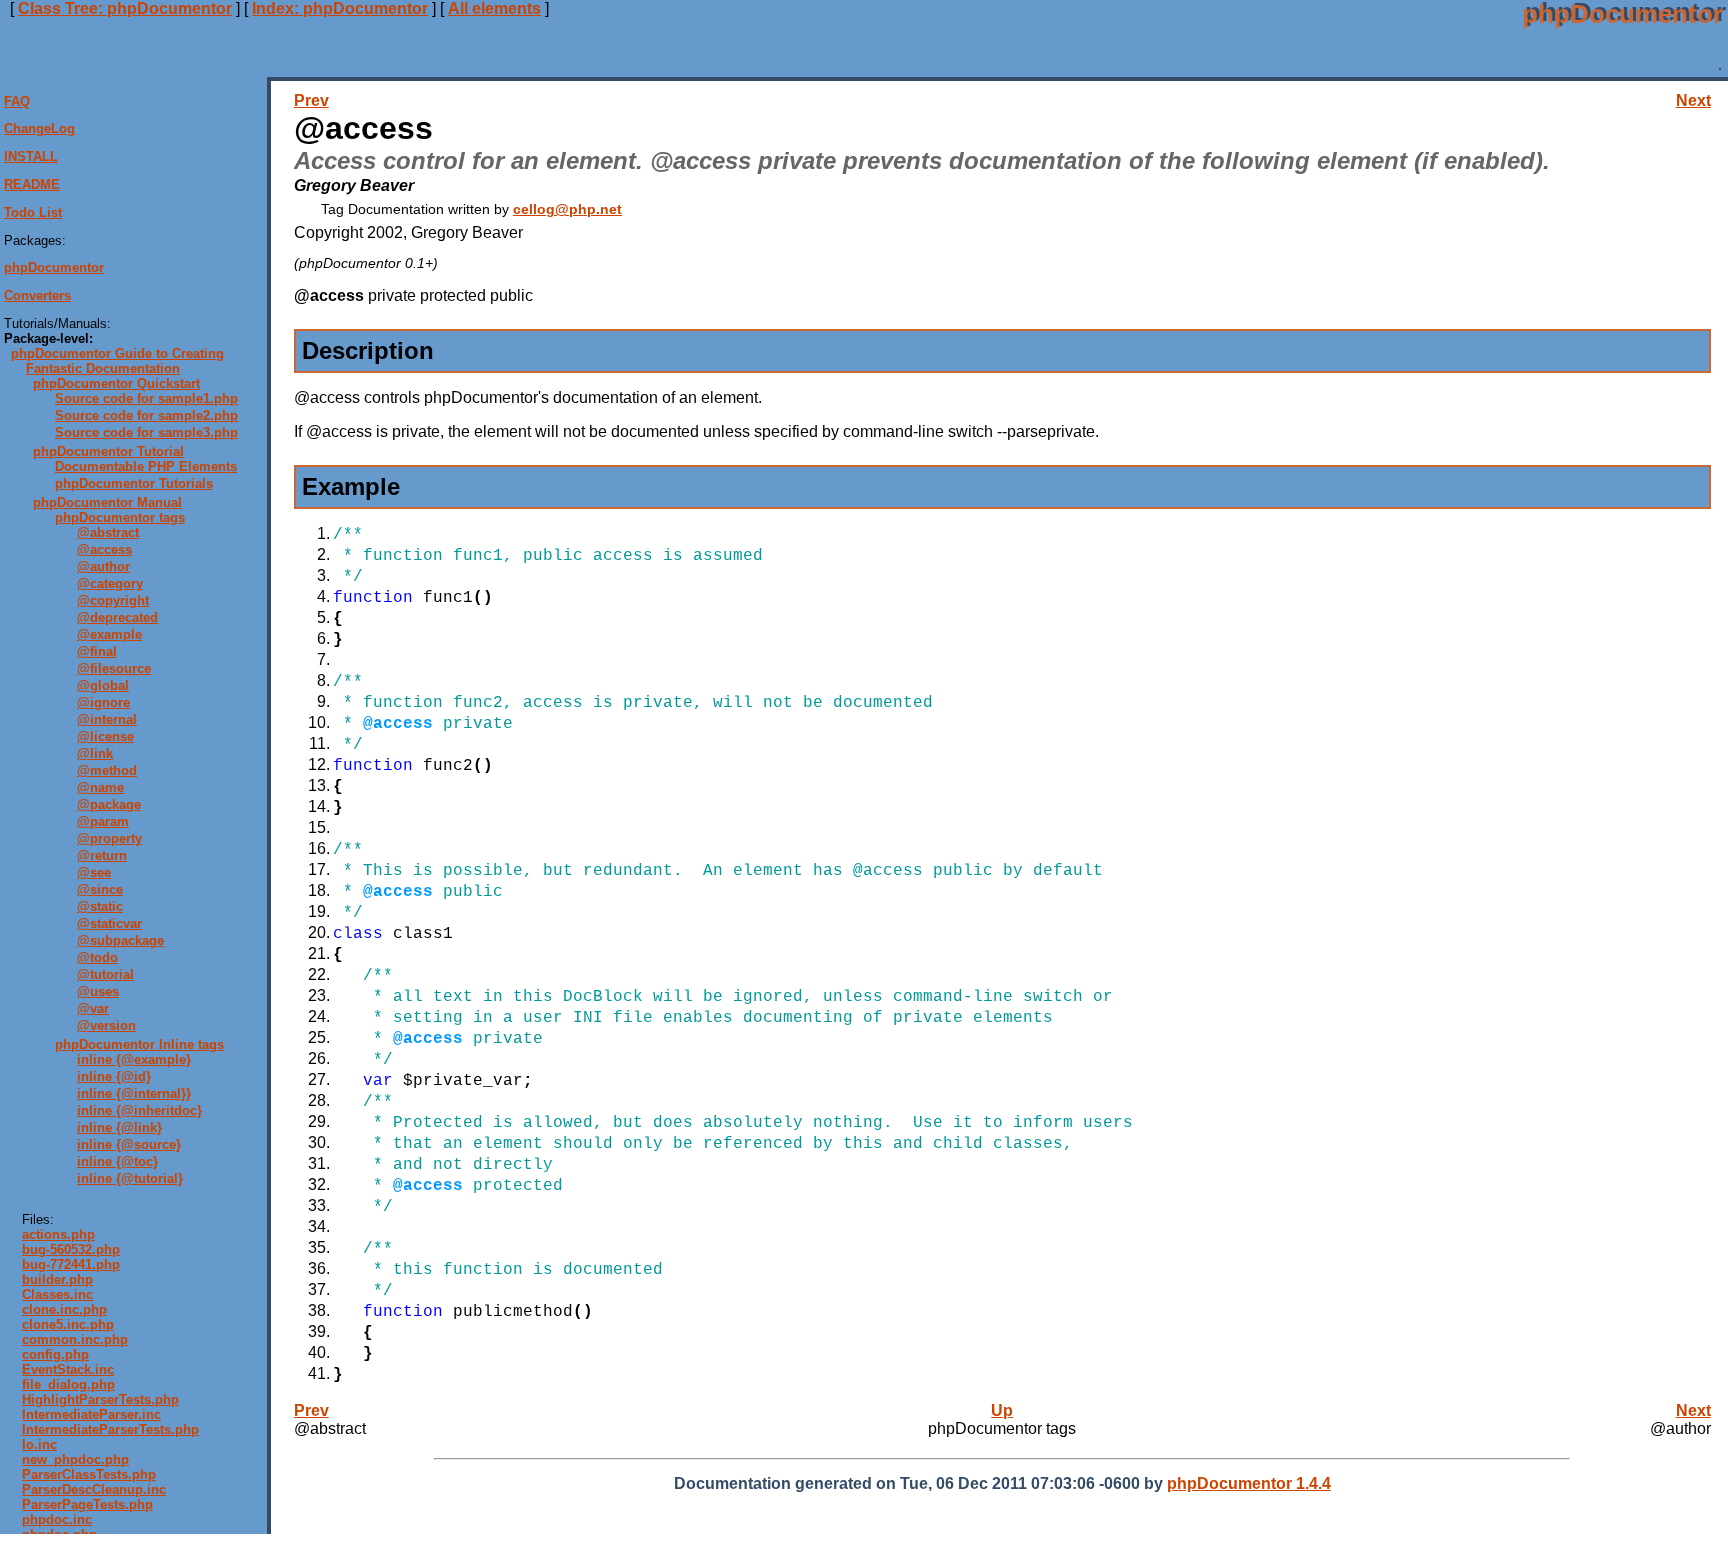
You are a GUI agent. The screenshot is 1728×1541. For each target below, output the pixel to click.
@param (103, 821)
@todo (97, 957)
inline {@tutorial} (130, 1178)
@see (94, 872)
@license (105, 736)
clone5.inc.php (68, 1324)
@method (107, 770)
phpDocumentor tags (120, 517)
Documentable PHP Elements (146, 466)
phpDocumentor (54, 268)
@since (100, 889)
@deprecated (117, 617)
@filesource (114, 668)
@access (104, 549)
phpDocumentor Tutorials (134, 483)
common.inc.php (75, 1339)
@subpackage (120, 940)
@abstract (108, 532)
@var (93, 1008)
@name (100, 787)
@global (103, 685)
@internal (107, 719)
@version (106, 1025)
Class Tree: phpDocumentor (125, 8)
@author (103, 566)
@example (109, 634)
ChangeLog (39, 129)
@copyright (113, 600)
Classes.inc (57, 1294)
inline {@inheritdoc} (139, 1110)
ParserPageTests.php (87, 1504)
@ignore (103, 702)
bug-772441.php (71, 1264)
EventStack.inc (68, 1369)
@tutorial (105, 974)
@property (109, 838)
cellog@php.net (567, 209)
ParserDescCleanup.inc (94, 1489)
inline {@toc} (117, 1161)
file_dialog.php (68, 1384)
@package (109, 804)
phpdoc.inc (57, 1519)
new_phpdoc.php (75, 1459)
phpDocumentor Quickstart (116, 383)
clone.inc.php (64, 1309)
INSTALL (31, 156)
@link (95, 753)
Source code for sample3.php (146, 432)
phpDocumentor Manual (107, 502)
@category (110, 583)
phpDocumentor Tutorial (108, 451)
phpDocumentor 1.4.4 (1249, 1483)
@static (100, 906)
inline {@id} (114, 1076)
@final (97, 651)
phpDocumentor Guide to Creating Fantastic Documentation (117, 361)
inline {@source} (129, 1144)
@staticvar (109, 923)
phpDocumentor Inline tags (139, 1044)
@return (102, 855)
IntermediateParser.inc (91, 1414)
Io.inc (39, 1444)
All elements (494, 8)
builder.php (57, 1279)
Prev (311, 100)
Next (1693, 100)
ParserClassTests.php (89, 1474)
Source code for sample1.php (146, 398)
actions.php (58, 1234)
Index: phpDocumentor (340, 8)
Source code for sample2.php (146, 415)
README (32, 184)
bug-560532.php (71, 1249)
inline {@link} (119, 1127)
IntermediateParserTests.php (110, 1429)
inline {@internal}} (134, 1093)
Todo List (33, 212)
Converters (37, 295)
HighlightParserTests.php (100, 1399)
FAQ (17, 101)
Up (1002, 1410)
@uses (98, 991)
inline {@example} (134, 1059)
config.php (55, 1354)
